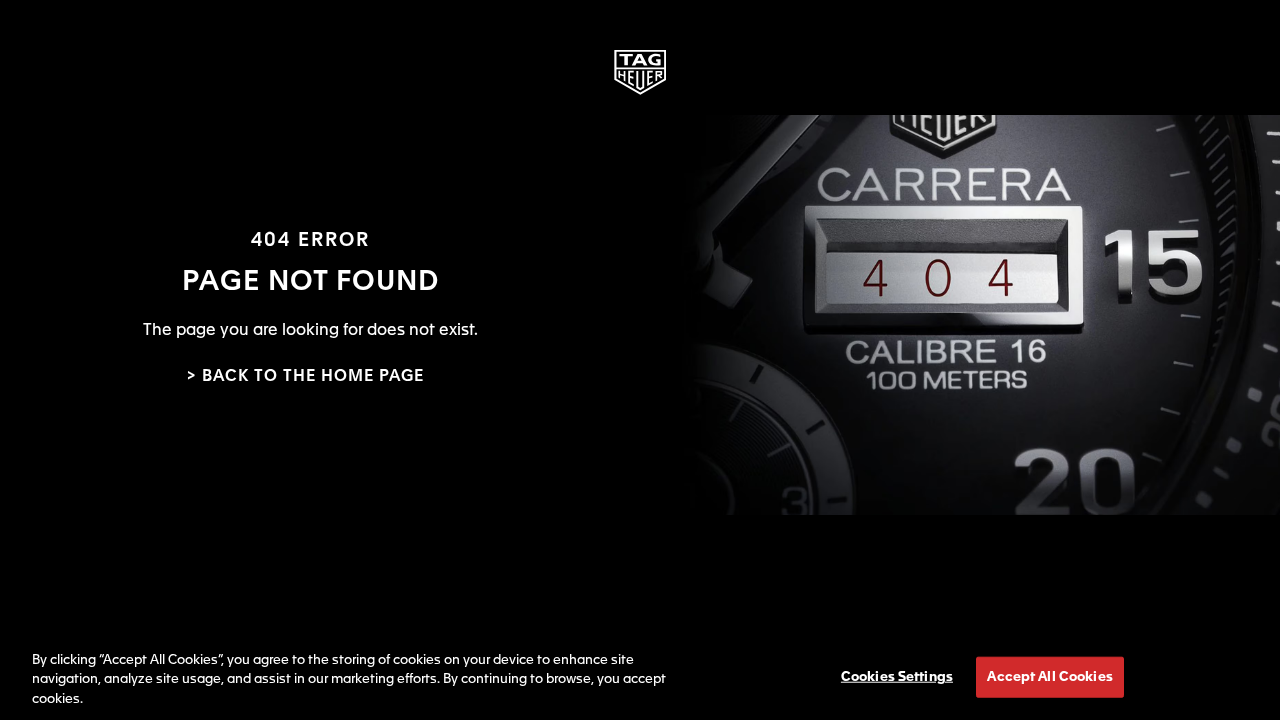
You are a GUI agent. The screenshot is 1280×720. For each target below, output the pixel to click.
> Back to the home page (305, 377)
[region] (640, 675)
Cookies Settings (897, 676)
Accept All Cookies (1049, 676)
